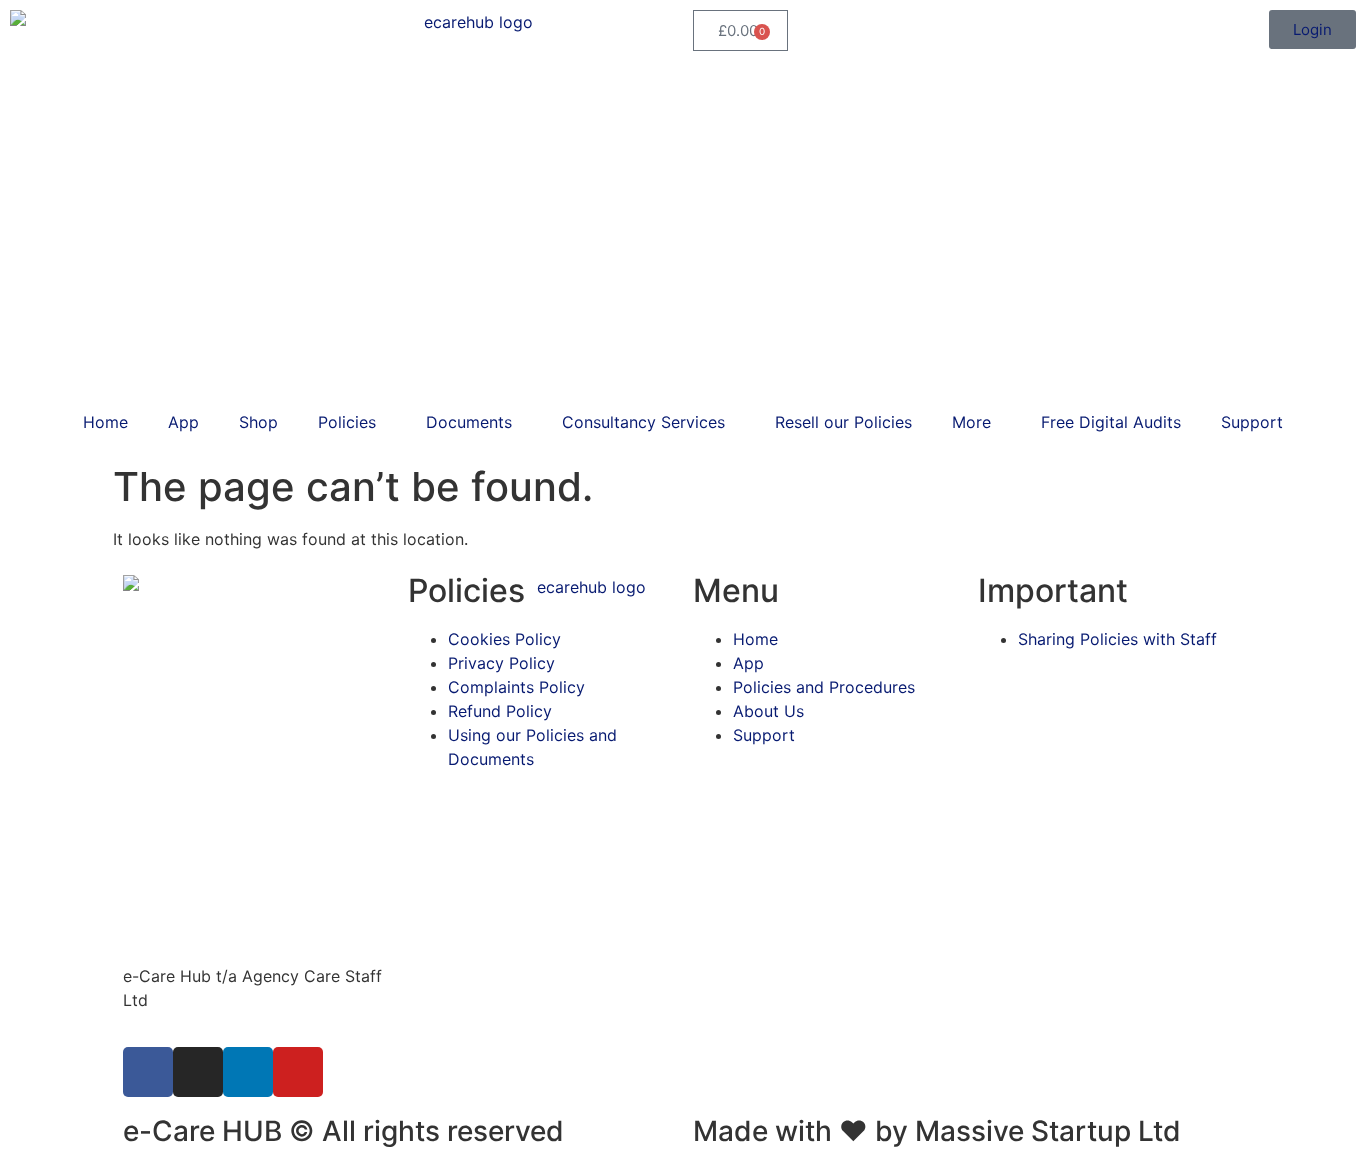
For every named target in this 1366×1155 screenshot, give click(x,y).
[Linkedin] (248, 1072)
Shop (258, 422)
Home (105, 422)
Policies (347, 422)
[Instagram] (198, 1072)
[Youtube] (298, 1072)
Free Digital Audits (1111, 422)
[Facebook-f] (148, 1072)
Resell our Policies (843, 422)
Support (1252, 422)
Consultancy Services (643, 422)
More (971, 422)
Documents (469, 422)
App (183, 422)
